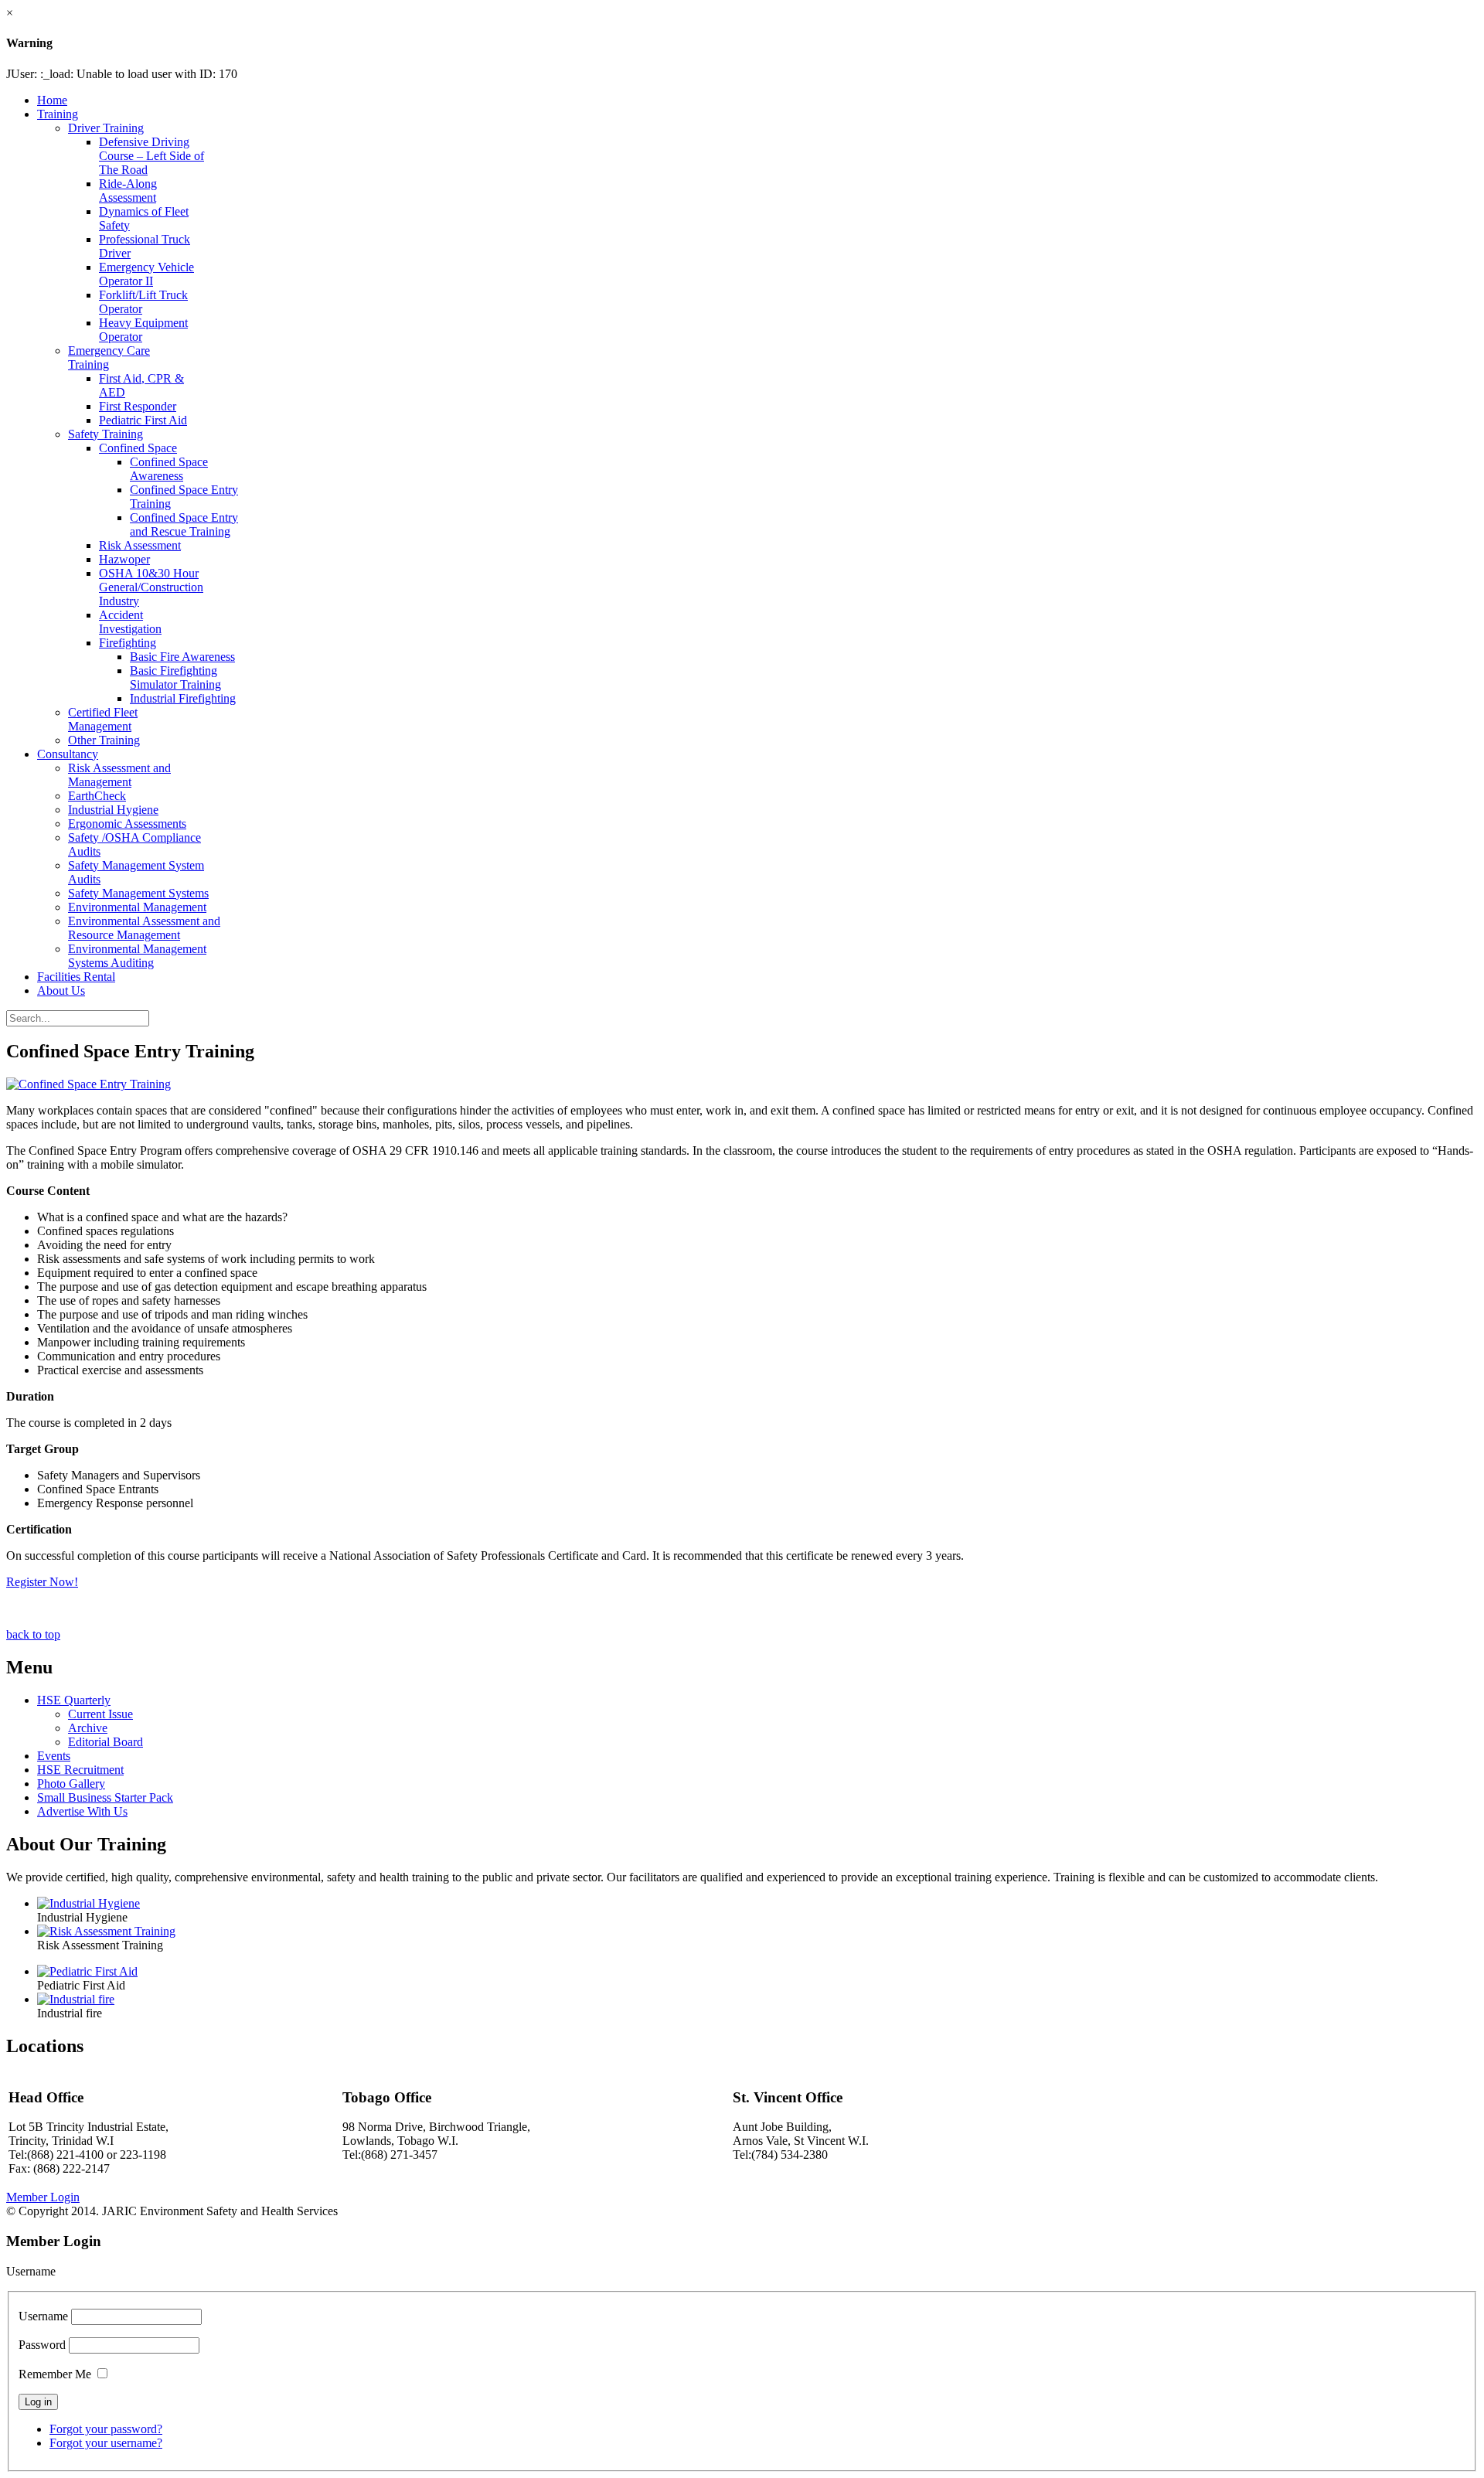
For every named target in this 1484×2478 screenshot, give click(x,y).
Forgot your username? (106, 2443)
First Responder (138, 406)
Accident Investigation (130, 622)
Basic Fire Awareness (182, 657)
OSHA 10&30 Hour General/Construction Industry (151, 587)
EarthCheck (97, 796)
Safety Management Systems (138, 893)
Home (52, 100)
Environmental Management (137, 907)
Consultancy (68, 754)
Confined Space (138, 448)
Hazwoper (124, 559)
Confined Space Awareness (169, 469)
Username (43, 2316)
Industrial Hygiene (113, 810)
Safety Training (106, 434)
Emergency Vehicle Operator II (146, 274)
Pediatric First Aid (143, 420)
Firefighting (128, 643)
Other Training (104, 740)
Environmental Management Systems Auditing (137, 956)
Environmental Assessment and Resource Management (144, 928)
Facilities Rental (76, 977)
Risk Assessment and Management (119, 775)
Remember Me (55, 2374)
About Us (61, 991)
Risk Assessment (140, 545)
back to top (33, 1634)
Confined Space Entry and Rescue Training (184, 524)
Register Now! (42, 1582)
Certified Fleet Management (103, 719)
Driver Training (106, 128)
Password (42, 2345)
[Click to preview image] (88, 1084)
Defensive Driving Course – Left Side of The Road (151, 156)
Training (58, 114)
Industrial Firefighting (183, 698)
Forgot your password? (106, 2429)
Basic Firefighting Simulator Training (175, 677)
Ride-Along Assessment (128, 191)
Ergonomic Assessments (127, 824)
